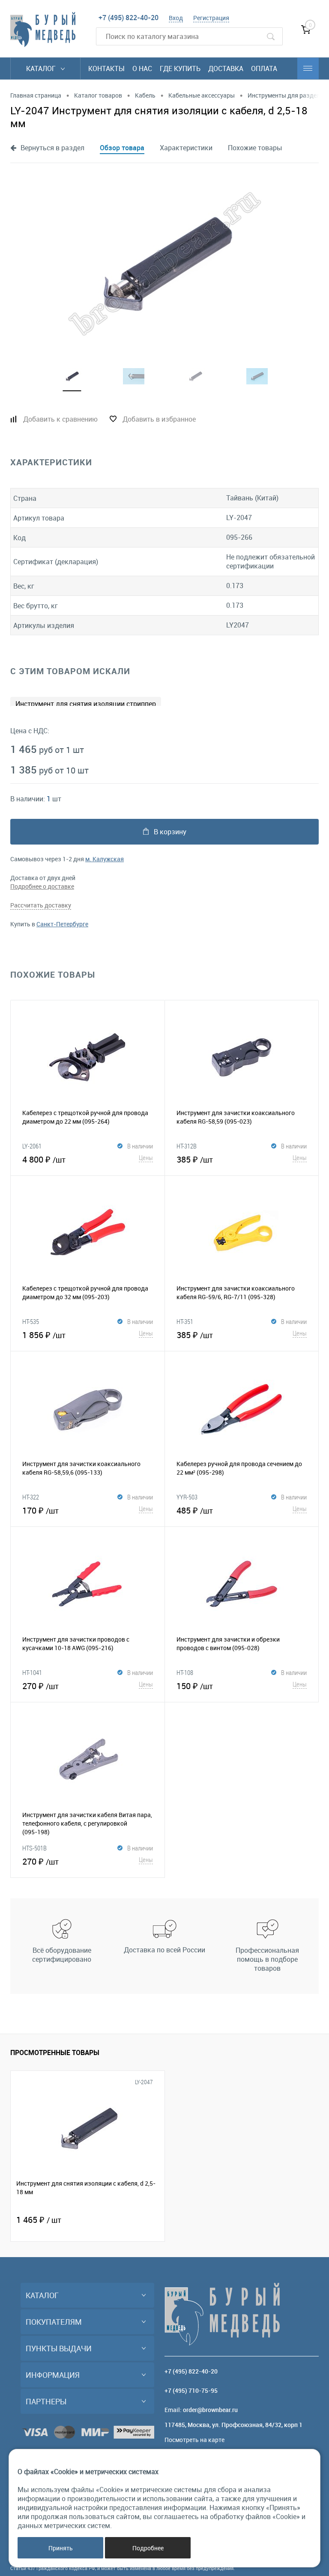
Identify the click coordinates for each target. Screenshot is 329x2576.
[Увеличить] (164, 264)
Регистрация (211, 18)
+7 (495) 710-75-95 (191, 2390)
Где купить (180, 68)
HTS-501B (34, 1848)
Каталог (42, 68)
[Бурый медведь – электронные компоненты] (43, 30)
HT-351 (185, 1321)
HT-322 (31, 1497)
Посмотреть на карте (194, 2440)
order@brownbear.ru (210, 2410)
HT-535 (31, 1321)
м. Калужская (105, 859)
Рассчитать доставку (41, 905)
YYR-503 (187, 1497)
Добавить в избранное (159, 419)
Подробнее (148, 2548)
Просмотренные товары (55, 2052)
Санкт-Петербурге (62, 924)
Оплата (264, 68)
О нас (142, 68)
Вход (176, 18)
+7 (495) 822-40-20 (129, 18)
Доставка (226, 68)
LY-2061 (32, 1146)
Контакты (106, 68)
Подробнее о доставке (42, 886)
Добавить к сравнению (60, 419)
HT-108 (185, 1672)
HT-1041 (32, 1672)
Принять (61, 2548)
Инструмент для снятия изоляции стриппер (86, 704)
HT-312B (187, 1146)
